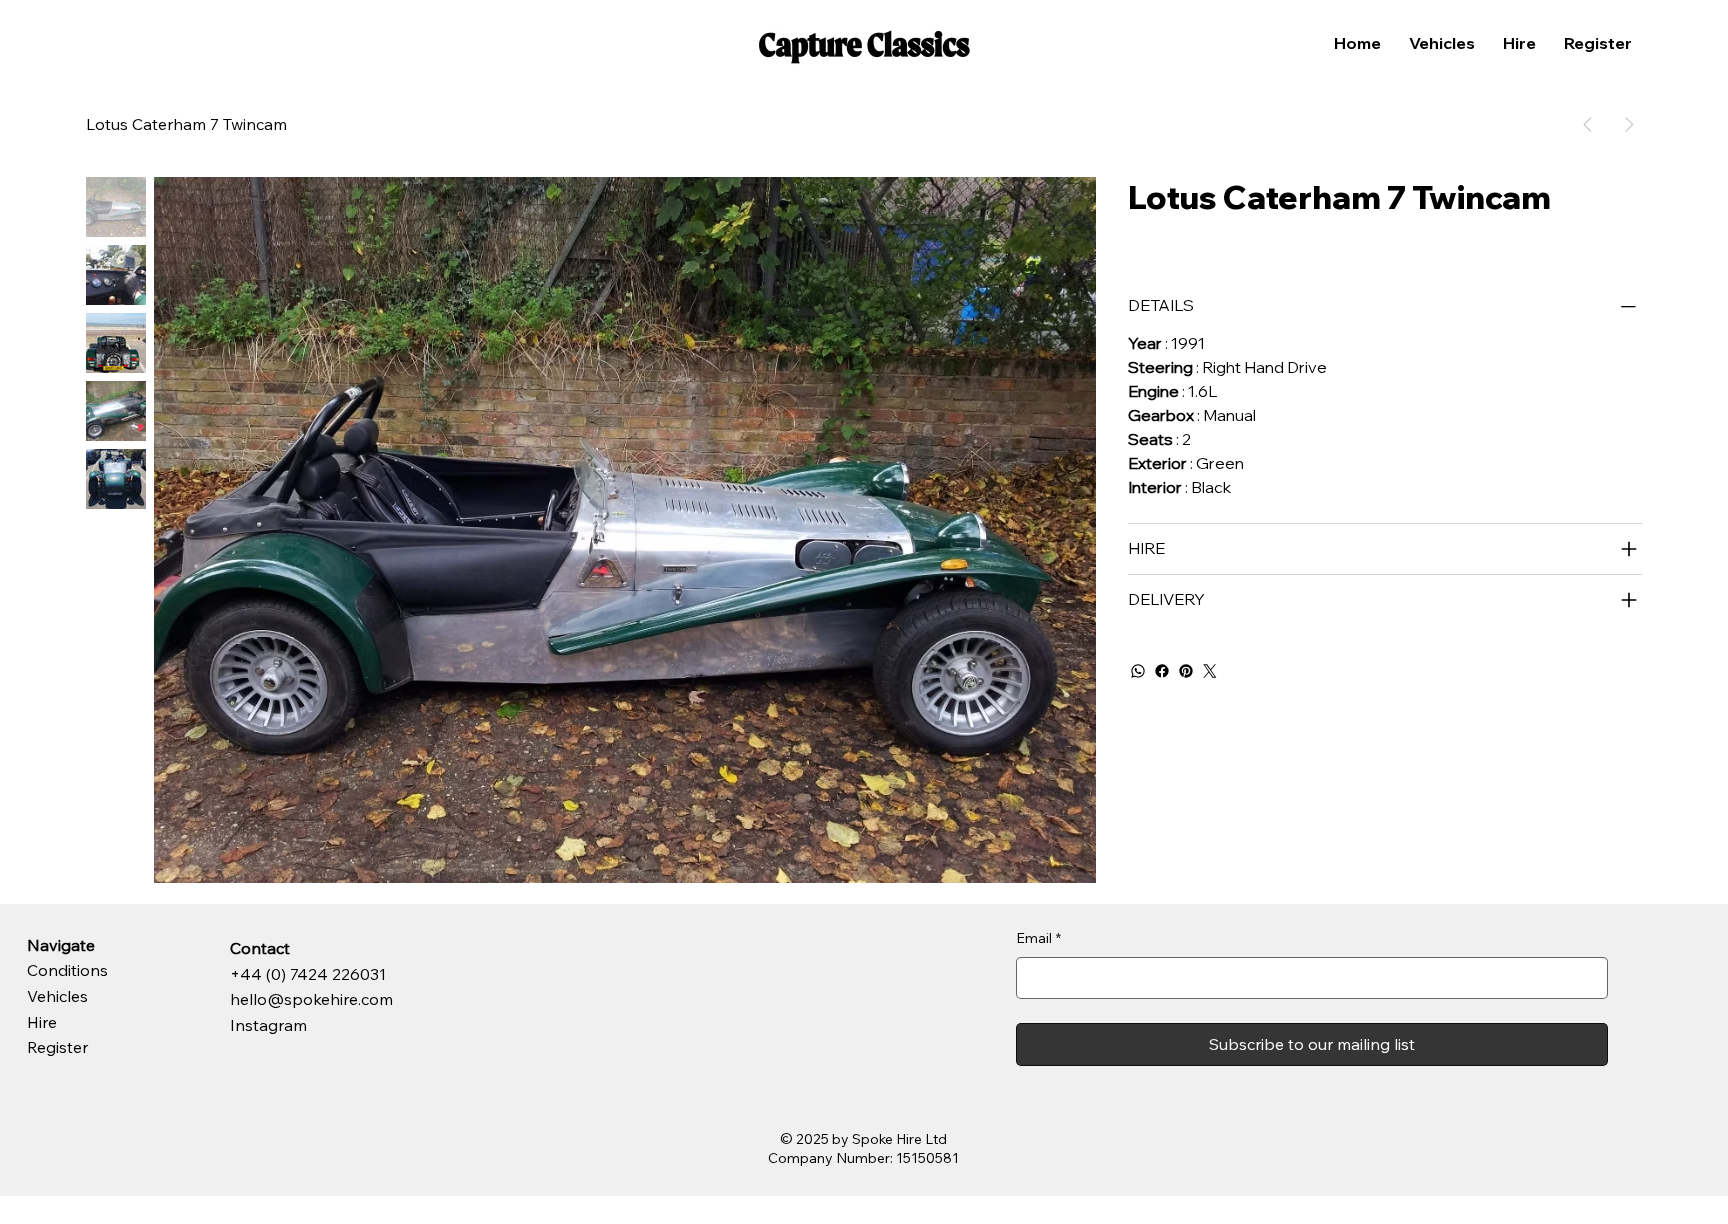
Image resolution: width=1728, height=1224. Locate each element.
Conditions (67, 970)
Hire (42, 1022)
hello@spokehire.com (311, 999)
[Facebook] (1162, 671)
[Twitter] (1210, 671)
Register (57, 1047)
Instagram (268, 1025)
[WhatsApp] (1138, 671)
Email (1038, 938)
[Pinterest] (1186, 671)
